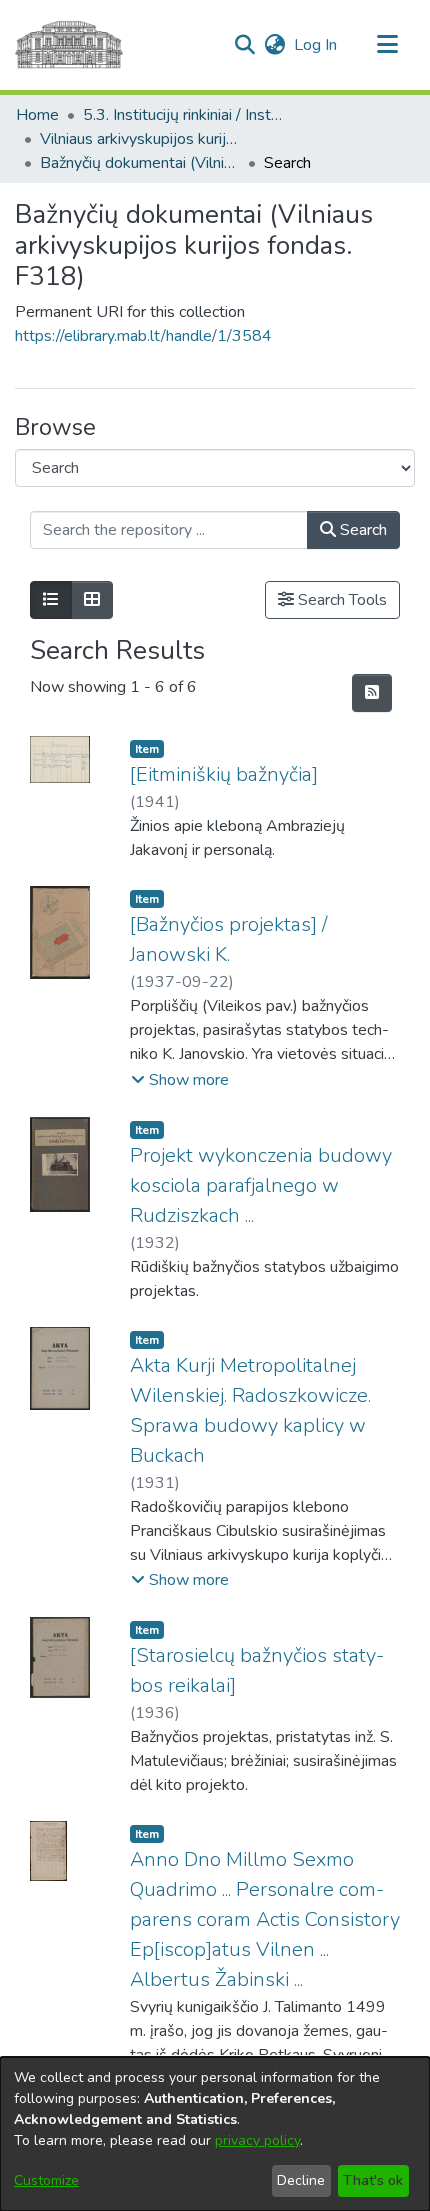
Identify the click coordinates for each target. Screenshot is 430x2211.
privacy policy (257, 2140)
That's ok (373, 2180)
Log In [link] (316, 45)
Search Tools (340, 600)
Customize (46, 2180)
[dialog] (215, 2134)
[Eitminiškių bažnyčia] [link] (224, 774)
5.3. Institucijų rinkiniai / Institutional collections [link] (183, 115)
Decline (301, 2180)
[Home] (69, 45)
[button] (244, 45)
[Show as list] (51, 600)
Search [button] (361, 530)
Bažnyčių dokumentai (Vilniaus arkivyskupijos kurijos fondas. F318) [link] (140, 163)
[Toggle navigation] (387, 45)
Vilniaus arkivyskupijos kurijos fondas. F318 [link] (140, 139)
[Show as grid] (92, 600)
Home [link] (37, 115)
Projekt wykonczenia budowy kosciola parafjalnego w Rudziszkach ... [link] (261, 1185)
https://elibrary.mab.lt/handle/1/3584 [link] (143, 336)
